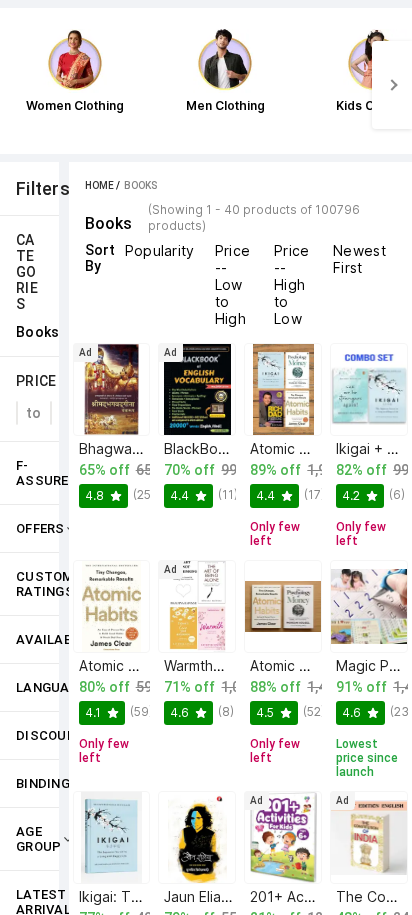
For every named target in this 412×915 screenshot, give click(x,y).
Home (99, 185)
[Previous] (20, 85)
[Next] (392, 85)
